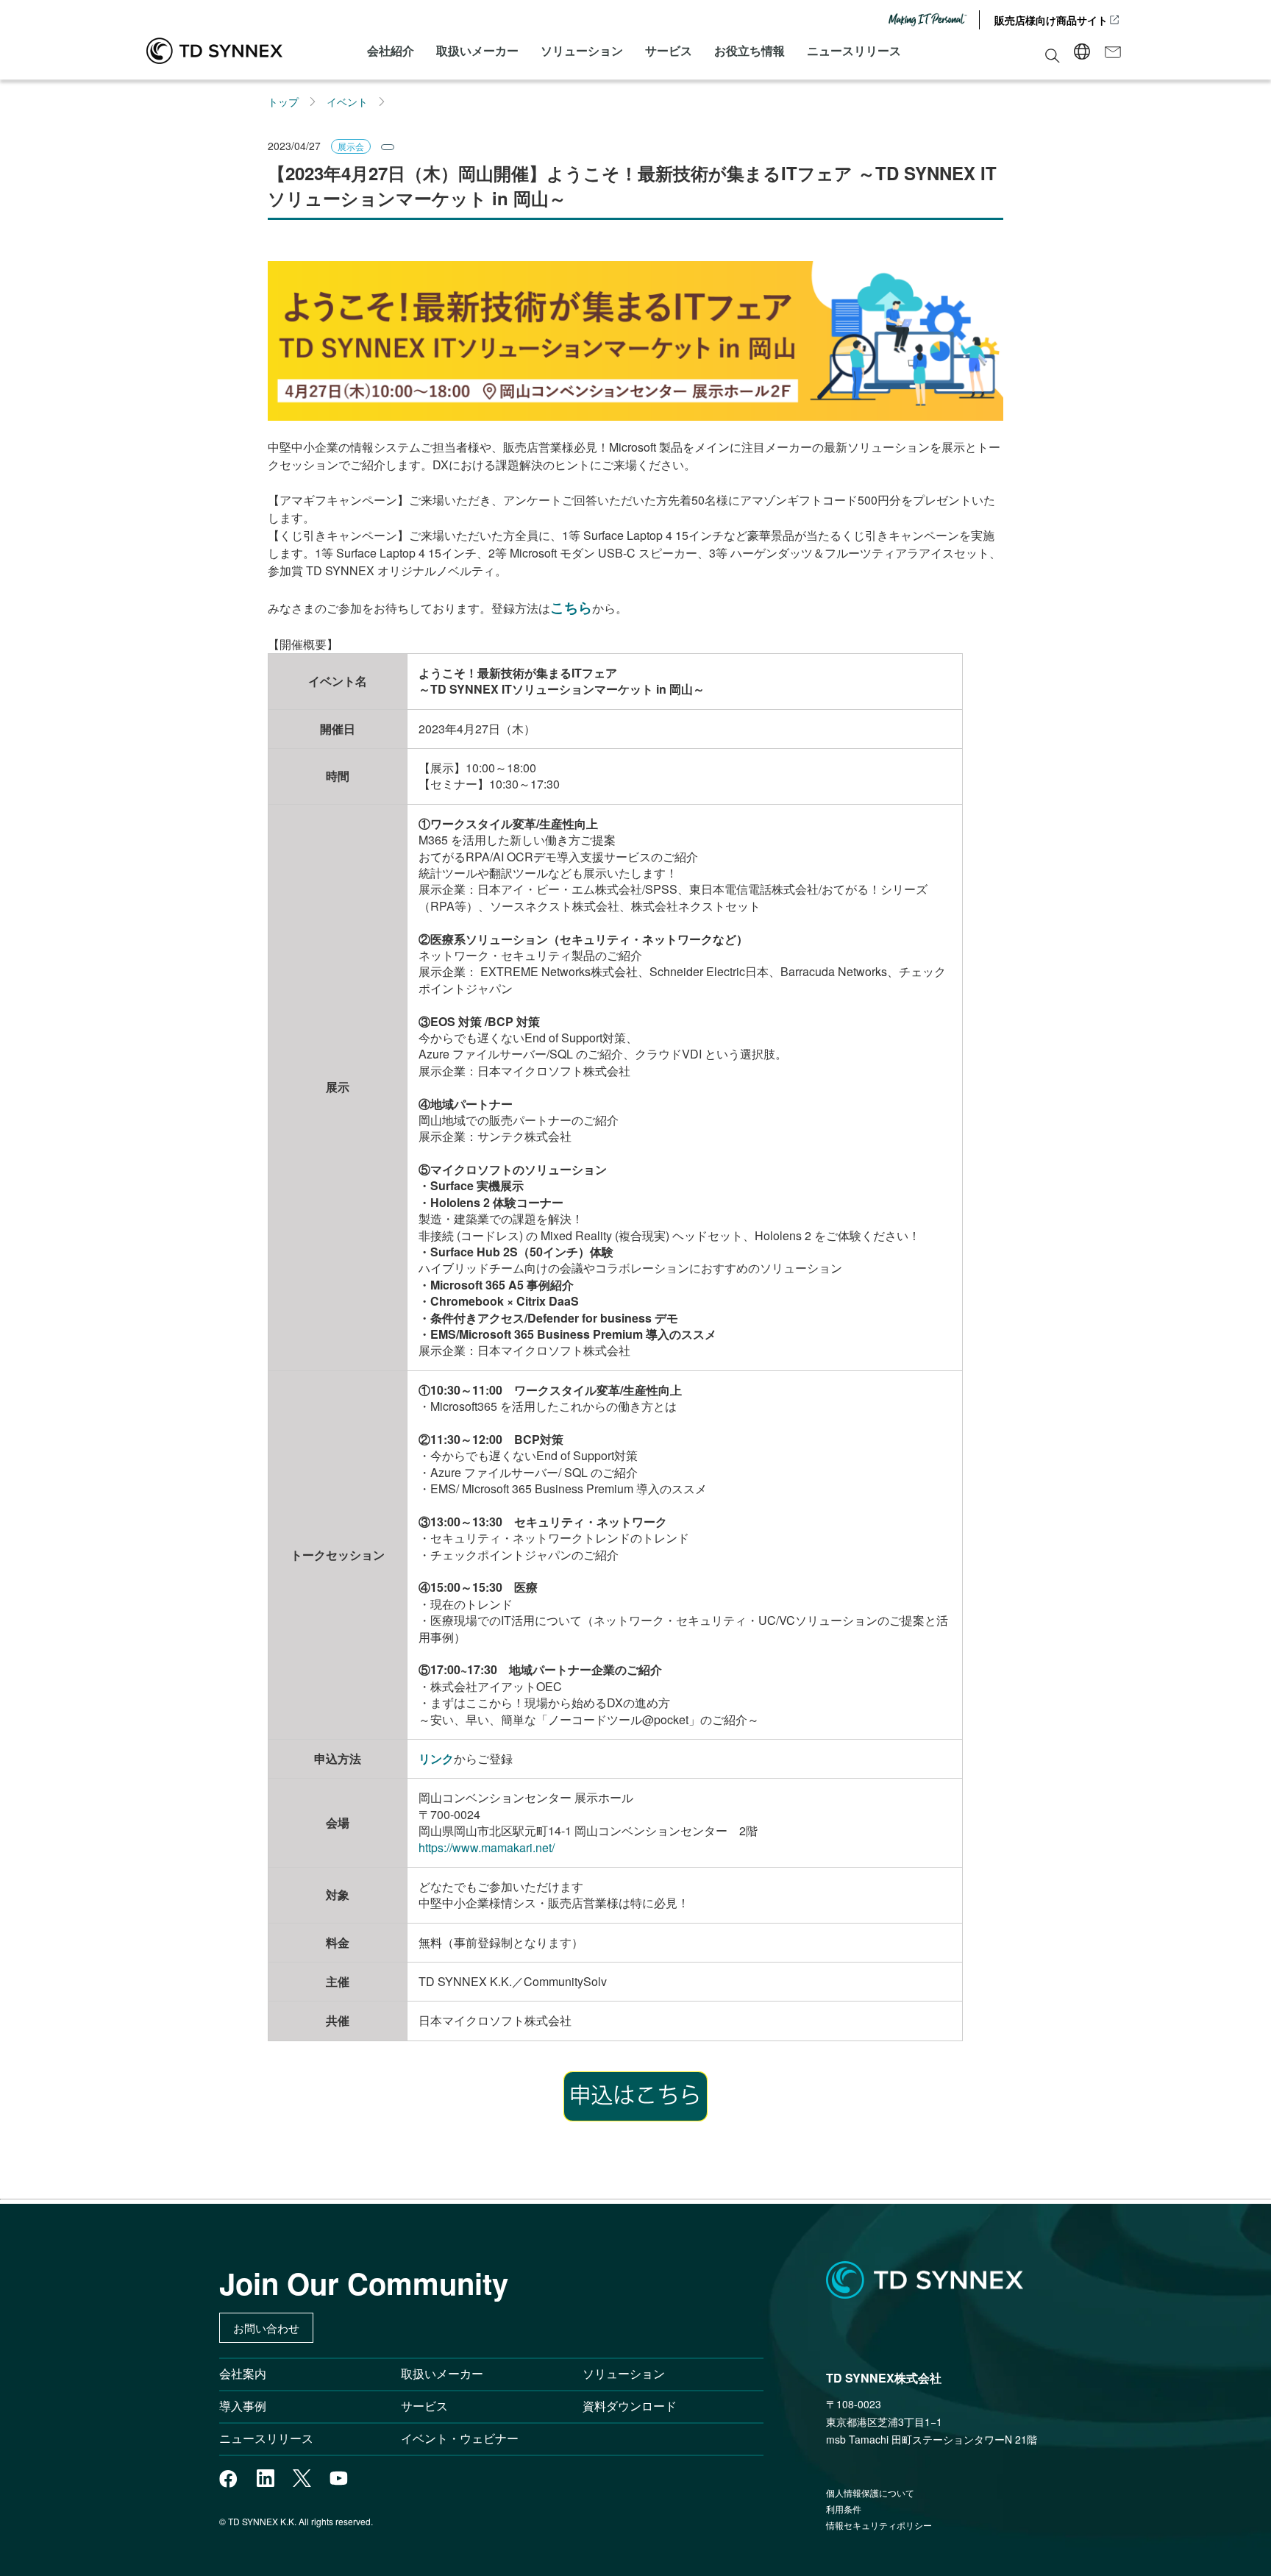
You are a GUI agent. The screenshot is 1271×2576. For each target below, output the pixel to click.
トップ (283, 102)
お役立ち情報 (750, 50)
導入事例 (243, 2406)
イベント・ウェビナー (460, 2438)
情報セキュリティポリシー (879, 2525)
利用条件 (844, 2509)
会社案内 (243, 2373)
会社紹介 (391, 50)
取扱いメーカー (477, 50)
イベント (347, 102)
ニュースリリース (854, 50)
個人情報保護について (870, 2493)
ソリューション (582, 50)
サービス (669, 50)
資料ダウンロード (630, 2406)
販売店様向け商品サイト (1051, 20)
